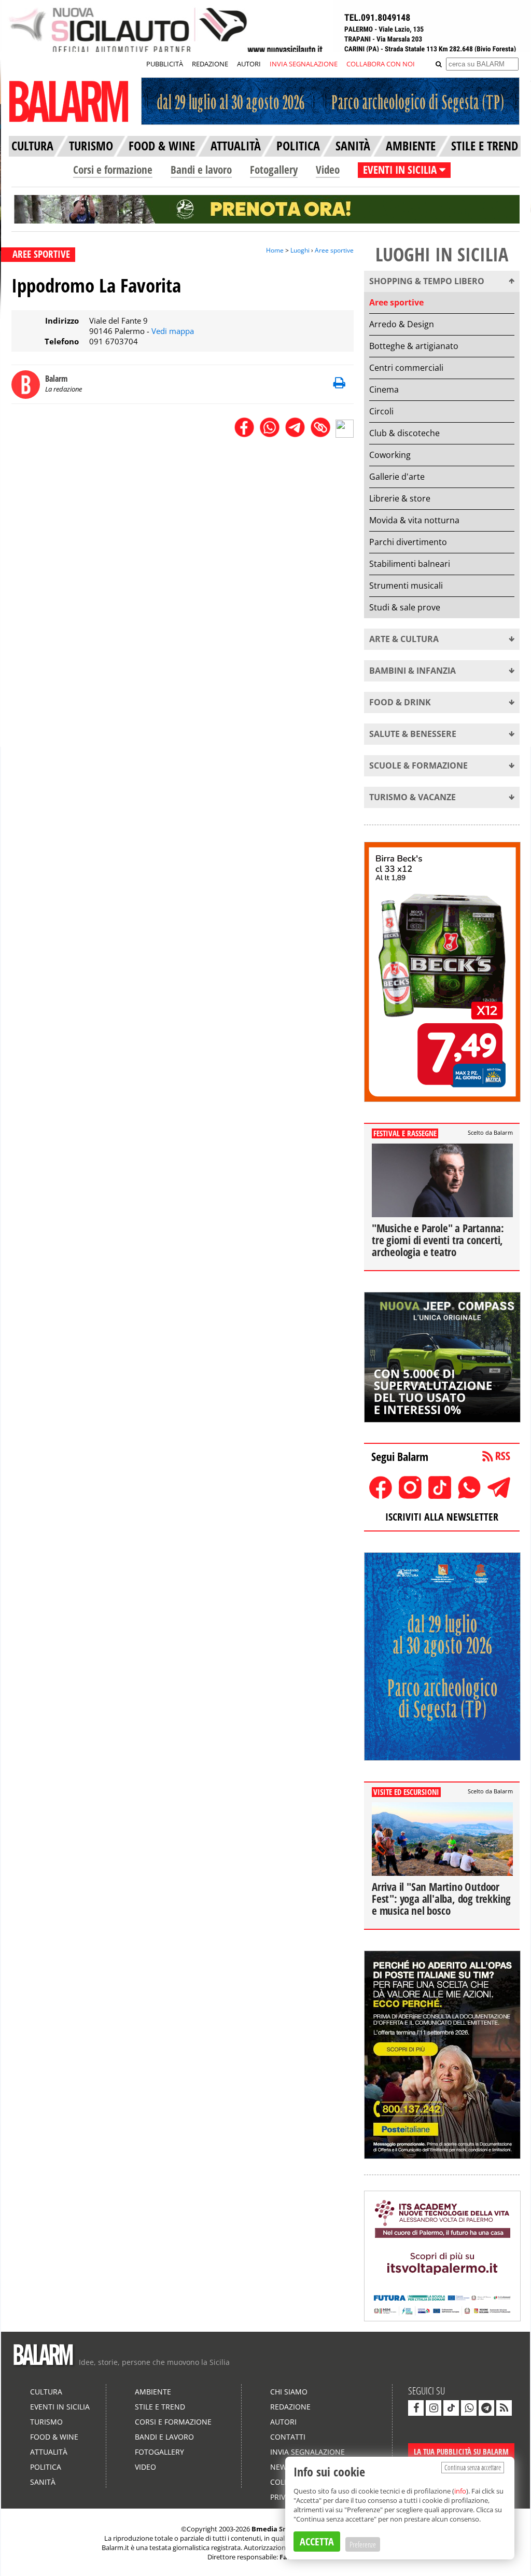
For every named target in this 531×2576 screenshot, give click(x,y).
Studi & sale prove (405, 607)
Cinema (384, 389)
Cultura (46, 2392)
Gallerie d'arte (397, 477)
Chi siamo (289, 2392)
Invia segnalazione (308, 2452)
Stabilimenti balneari (410, 564)
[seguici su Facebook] (416, 2408)
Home (275, 250)
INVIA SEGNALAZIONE (304, 64)
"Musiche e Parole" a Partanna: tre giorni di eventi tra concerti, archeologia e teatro (438, 1240)
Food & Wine (54, 2437)
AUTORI (249, 64)
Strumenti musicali (406, 586)
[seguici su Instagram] (434, 2408)
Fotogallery (274, 170)
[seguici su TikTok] (451, 2408)
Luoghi (300, 250)
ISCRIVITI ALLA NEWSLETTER (442, 1517)
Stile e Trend (160, 2407)
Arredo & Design (402, 324)
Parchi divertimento (408, 542)
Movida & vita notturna (414, 520)
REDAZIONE (210, 64)
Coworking (390, 455)
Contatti (288, 2437)
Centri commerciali (406, 368)
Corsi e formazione (113, 170)
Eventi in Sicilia (60, 2407)
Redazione (290, 2407)
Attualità (49, 2452)
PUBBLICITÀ (165, 64)
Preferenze (363, 2544)
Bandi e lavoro (201, 170)
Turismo (46, 2422)
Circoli (381, 411)
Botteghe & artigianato (414, 346)
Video (328, 170)
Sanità (43, 2482)
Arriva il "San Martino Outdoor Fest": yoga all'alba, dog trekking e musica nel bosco (441, 1899)
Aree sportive (334, 250)
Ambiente (153, 2392)
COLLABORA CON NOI (381, 64)
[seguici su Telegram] (486, 2408)
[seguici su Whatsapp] (469, 2408)
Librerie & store (400, 498)
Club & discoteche (404, 433)
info (460, 2491)
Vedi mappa (173, 331)
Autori (283, 2422)
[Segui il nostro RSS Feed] (504, 2408)
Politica (46, 2467)
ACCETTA (317, 2542)
